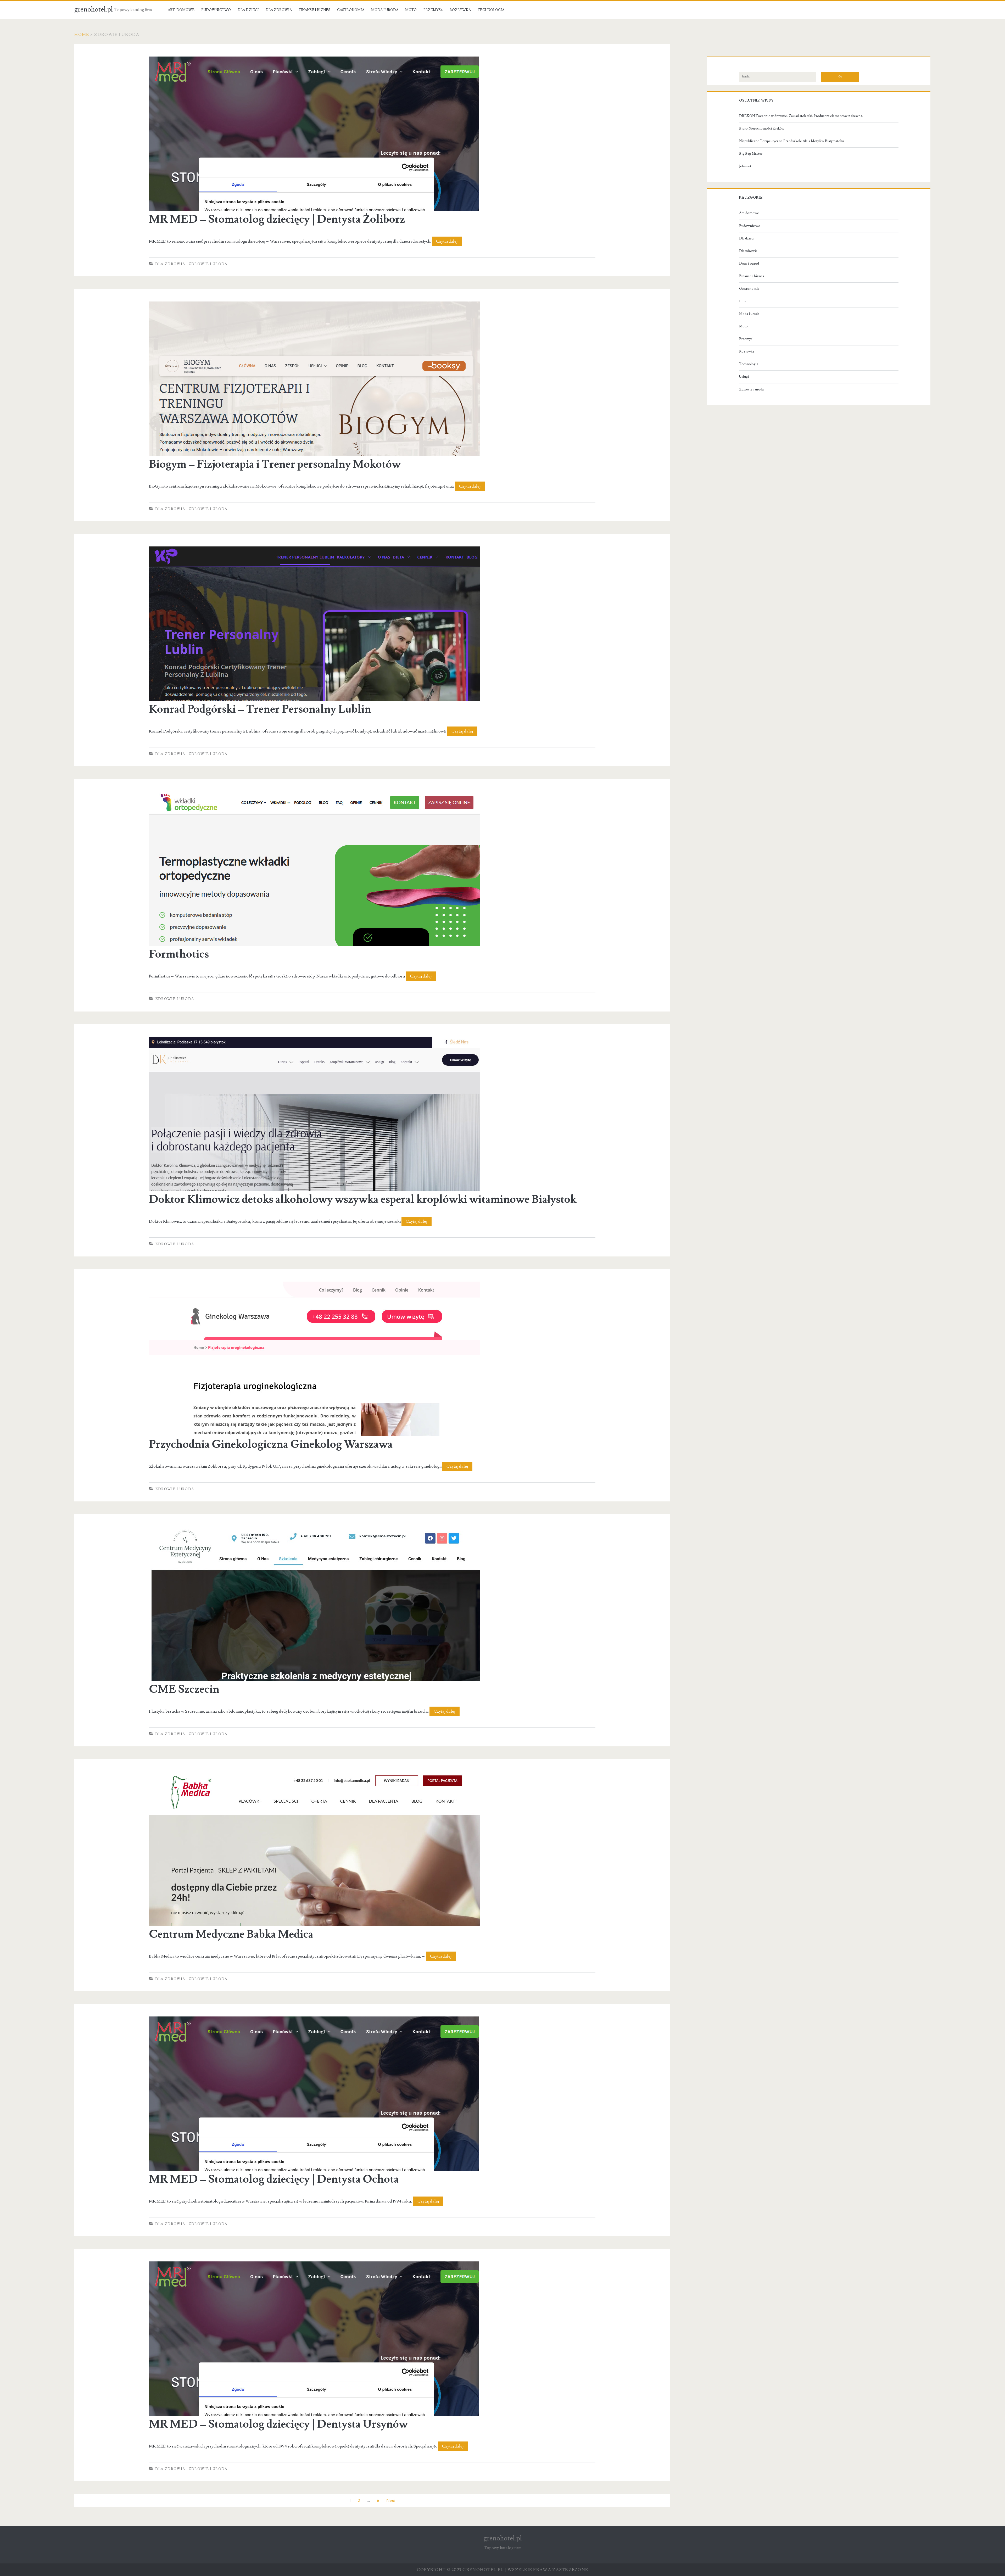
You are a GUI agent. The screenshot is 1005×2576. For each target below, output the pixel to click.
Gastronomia (351, 10)
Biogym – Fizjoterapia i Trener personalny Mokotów (275, 464)
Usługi (744, 377)
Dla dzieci (248, 10)
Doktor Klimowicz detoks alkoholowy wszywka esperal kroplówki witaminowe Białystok (363, 1199)
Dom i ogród (749, 264)
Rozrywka (460, 10)
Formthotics (179, 954)
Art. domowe (181, 10)
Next (391, 2501)
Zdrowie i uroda (208, 264)
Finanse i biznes (314, 10)
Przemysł (433, 10)
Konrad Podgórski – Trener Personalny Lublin (260, 709)
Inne (743, 301)
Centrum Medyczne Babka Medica (231, 1934)
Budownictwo (216, 10)
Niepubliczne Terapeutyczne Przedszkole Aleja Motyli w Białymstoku (791, 141)
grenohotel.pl (94, 9)
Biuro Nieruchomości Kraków (762, 128)
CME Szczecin (184, 1689)
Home (82, 35)
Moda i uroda (385, 10)
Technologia (491, 10)
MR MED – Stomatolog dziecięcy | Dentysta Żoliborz (277, 219)
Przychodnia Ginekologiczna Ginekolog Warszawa (271, 1444)
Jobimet (745, 166)
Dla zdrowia (279, 10)
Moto (411, 10)
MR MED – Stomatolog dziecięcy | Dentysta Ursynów (278, 2424)
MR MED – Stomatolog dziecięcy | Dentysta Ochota (274, 2179)
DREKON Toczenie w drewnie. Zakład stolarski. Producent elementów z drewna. (801, 116)
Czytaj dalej (449, 242)
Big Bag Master (751, 154)
